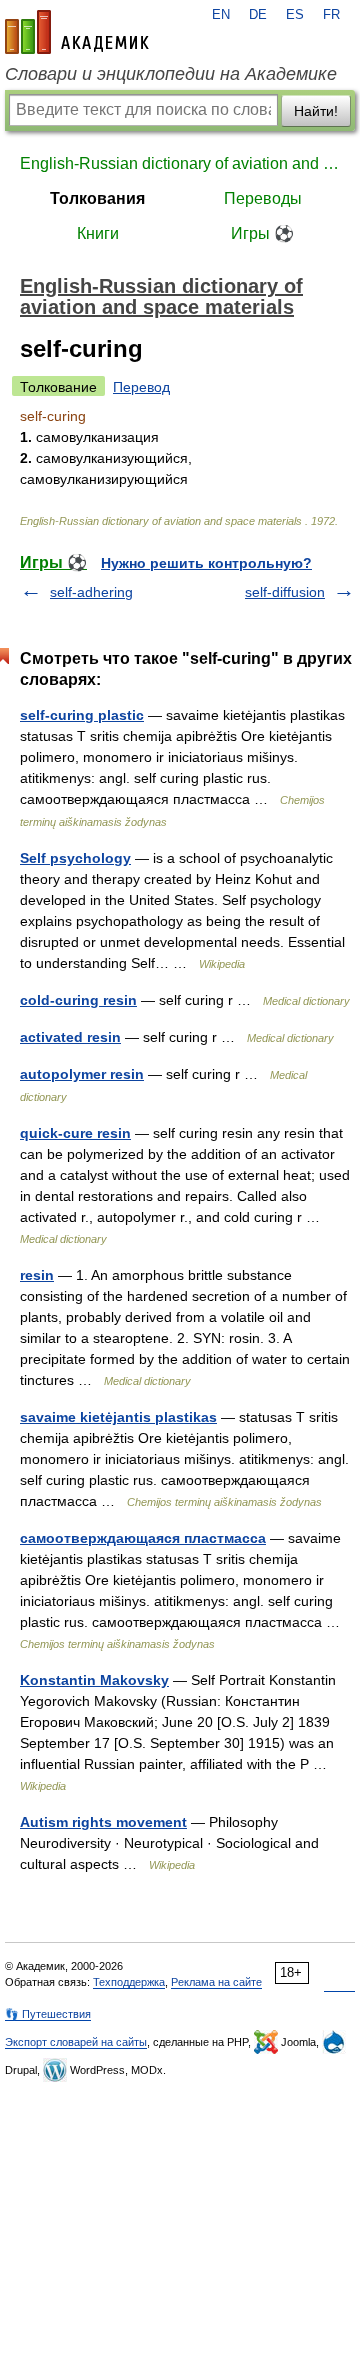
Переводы (263, 198)
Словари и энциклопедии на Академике (171, 74)
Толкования (97, 198)
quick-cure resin (75, 1133)
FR (331, 15)
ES (295, 15)
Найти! (316, 111)
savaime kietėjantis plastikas (118, 1417)
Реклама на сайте (216, 1982)
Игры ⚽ (262, 233)
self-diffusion (285, 592)
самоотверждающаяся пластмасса (143, 1538)
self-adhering (91, 592)
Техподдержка (129, 1982)
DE (258, 15)
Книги (98, 233)
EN (221, 15)
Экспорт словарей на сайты (76, 2042)
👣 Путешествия (48, 2014)
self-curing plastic (82, 715)
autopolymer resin (82, 1074)
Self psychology (75, 858)
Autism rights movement (103, 1822)
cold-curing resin (78, 1000)
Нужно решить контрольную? (206, 563)
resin (37, 1275)
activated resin (70, 1037)
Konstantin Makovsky (94, 1680)
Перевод (141, 387)
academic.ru (77, 32)
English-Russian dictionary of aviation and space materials (180, 163)
